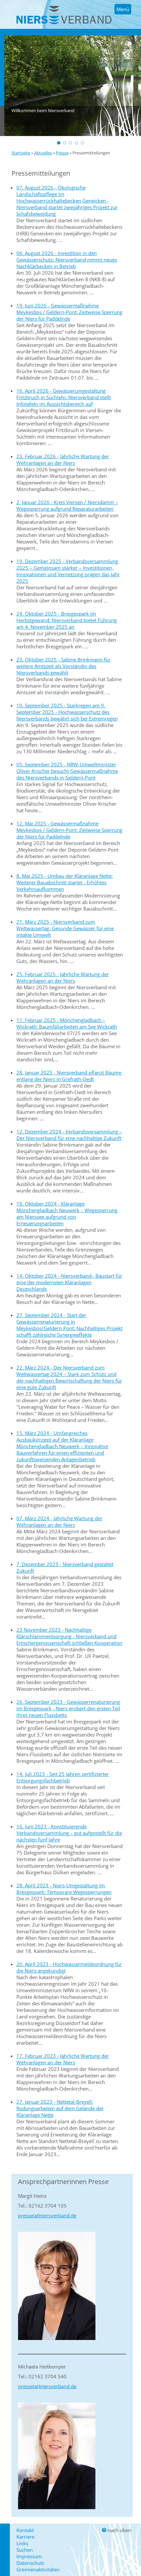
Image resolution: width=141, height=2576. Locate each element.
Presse (62, 153)
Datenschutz (30, 2563)
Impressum (29, 2556)
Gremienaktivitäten (38, 2569)
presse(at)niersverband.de (47, 2215)
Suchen (25, 2550)
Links (22, 2543)
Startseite (21, 153)
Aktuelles (43, 153)
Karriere (25, 2537)
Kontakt (25, 2530)
